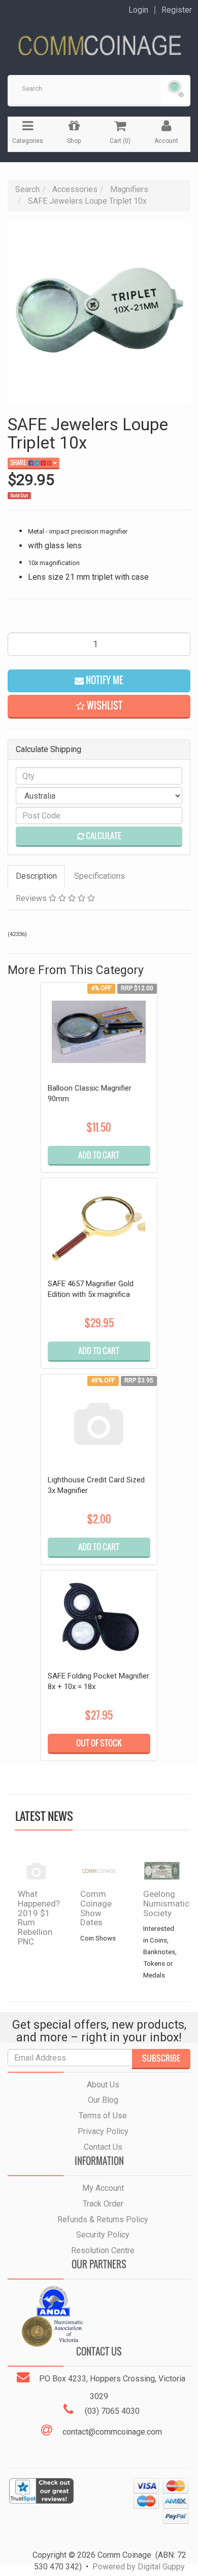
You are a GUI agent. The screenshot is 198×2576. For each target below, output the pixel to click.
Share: (19, 463)
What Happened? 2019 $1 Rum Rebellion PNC (39, 1917)
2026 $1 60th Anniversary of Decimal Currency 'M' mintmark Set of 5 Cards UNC (83, 2515)
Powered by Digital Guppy (139, 2567)
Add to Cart (99, 1155)
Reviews (32, 898)
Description (36, 876)
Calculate (103, 836)
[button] (99, 707)
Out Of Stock (99, 1743)
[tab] (37, 876)
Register (177, 10)
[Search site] (176, 90)
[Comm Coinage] (99, 42)
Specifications (100, 876)
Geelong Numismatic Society (166, 1903)
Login (138, 10)
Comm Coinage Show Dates (96, 1908)
